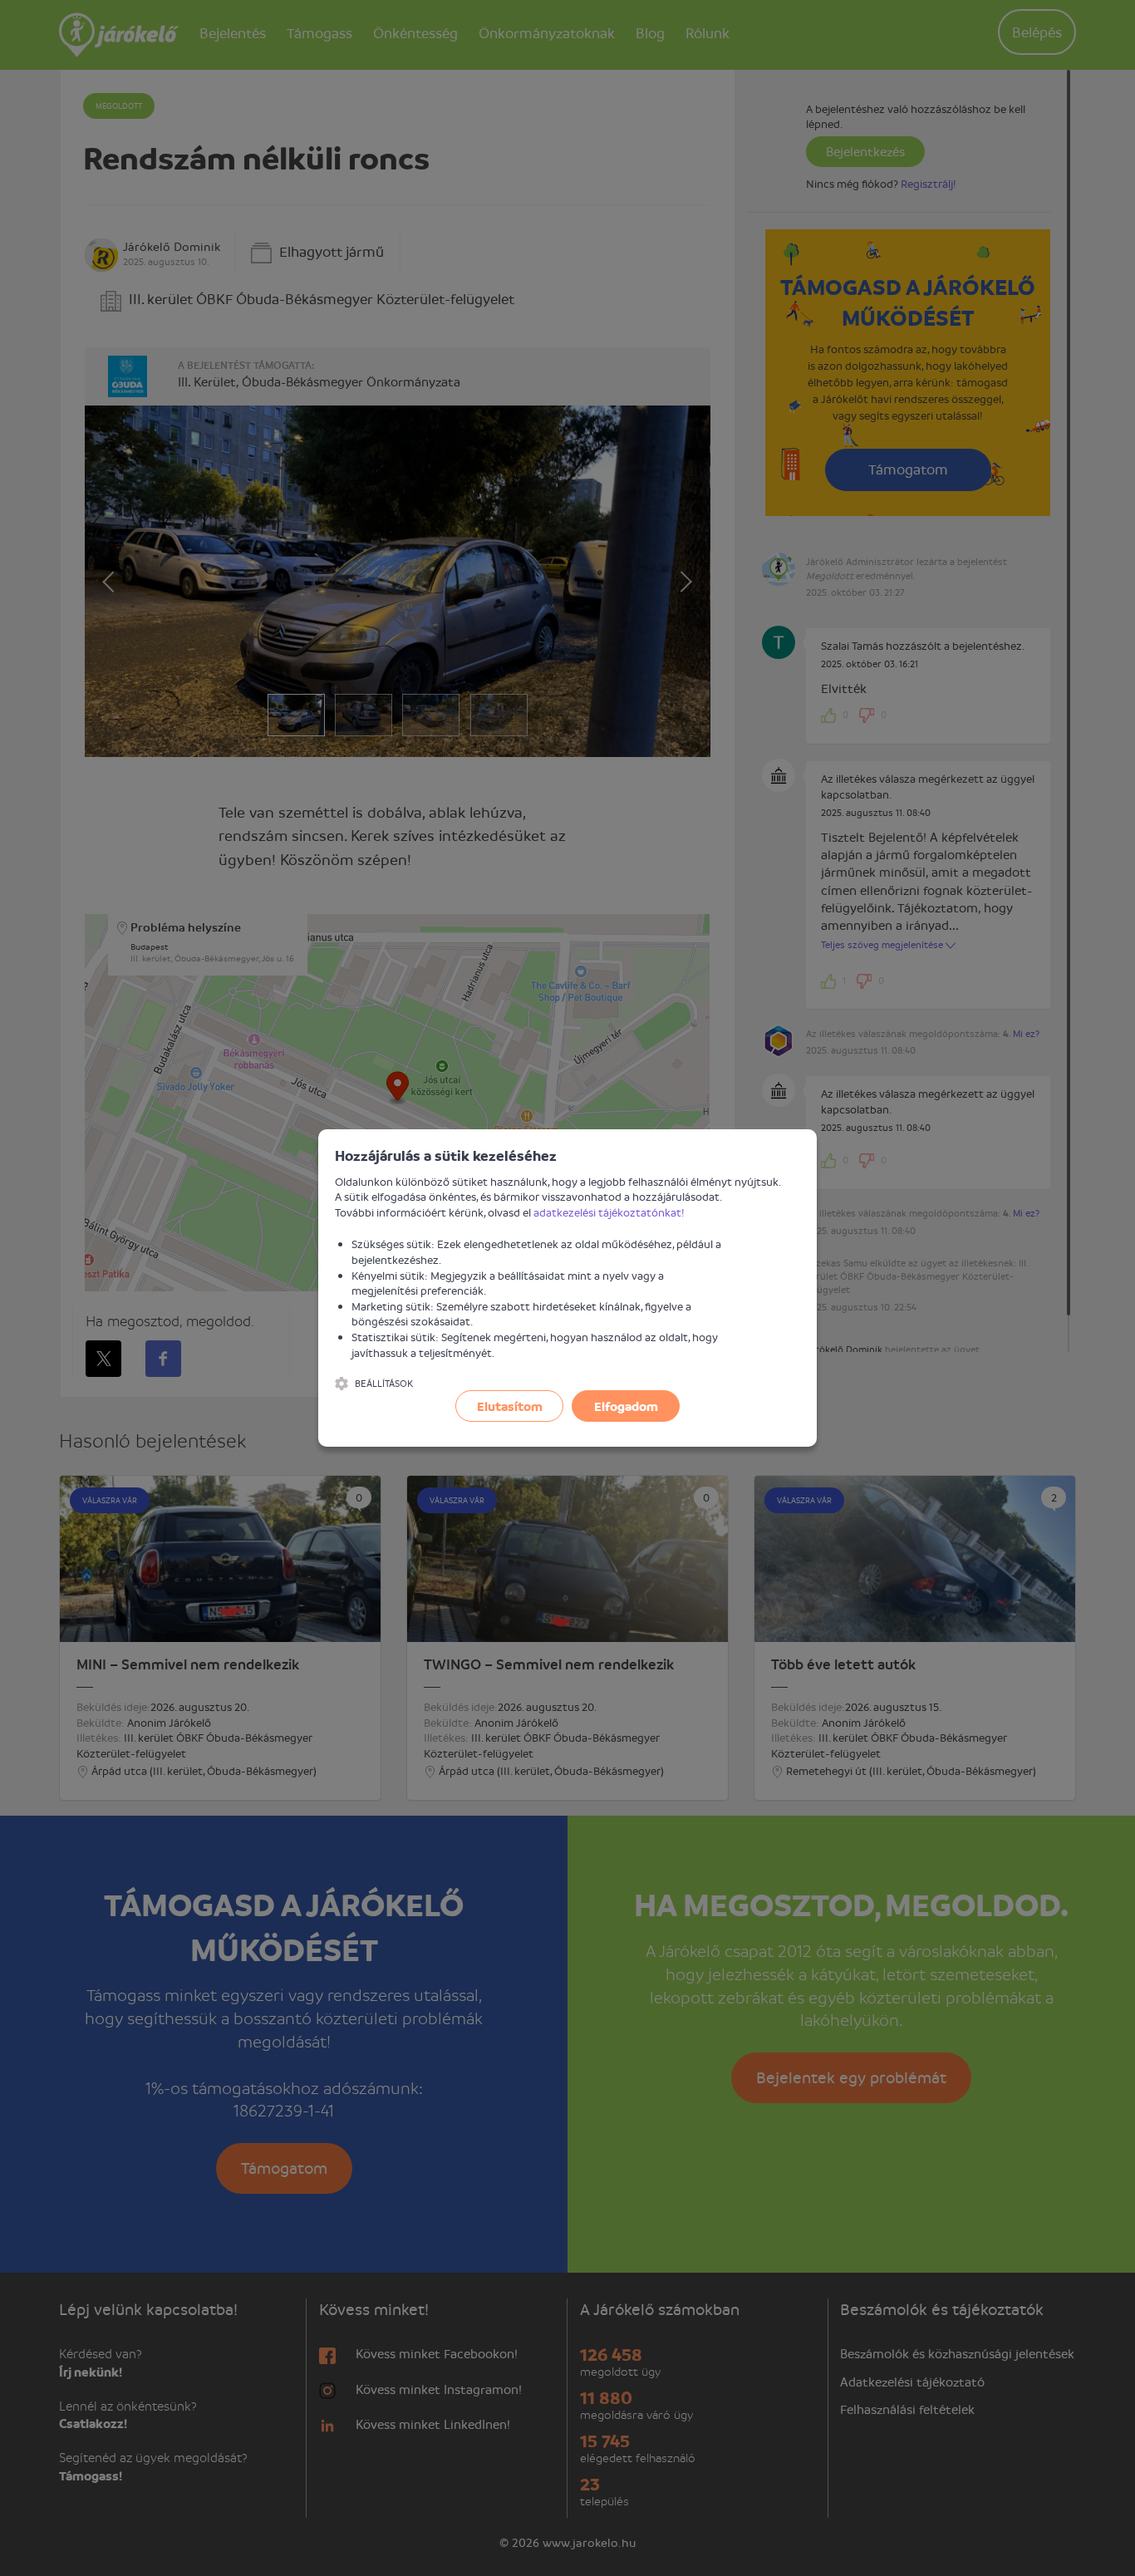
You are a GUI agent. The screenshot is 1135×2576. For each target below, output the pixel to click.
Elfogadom (626, 1406)
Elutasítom (510, 1406)
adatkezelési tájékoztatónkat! (609, 1212)
